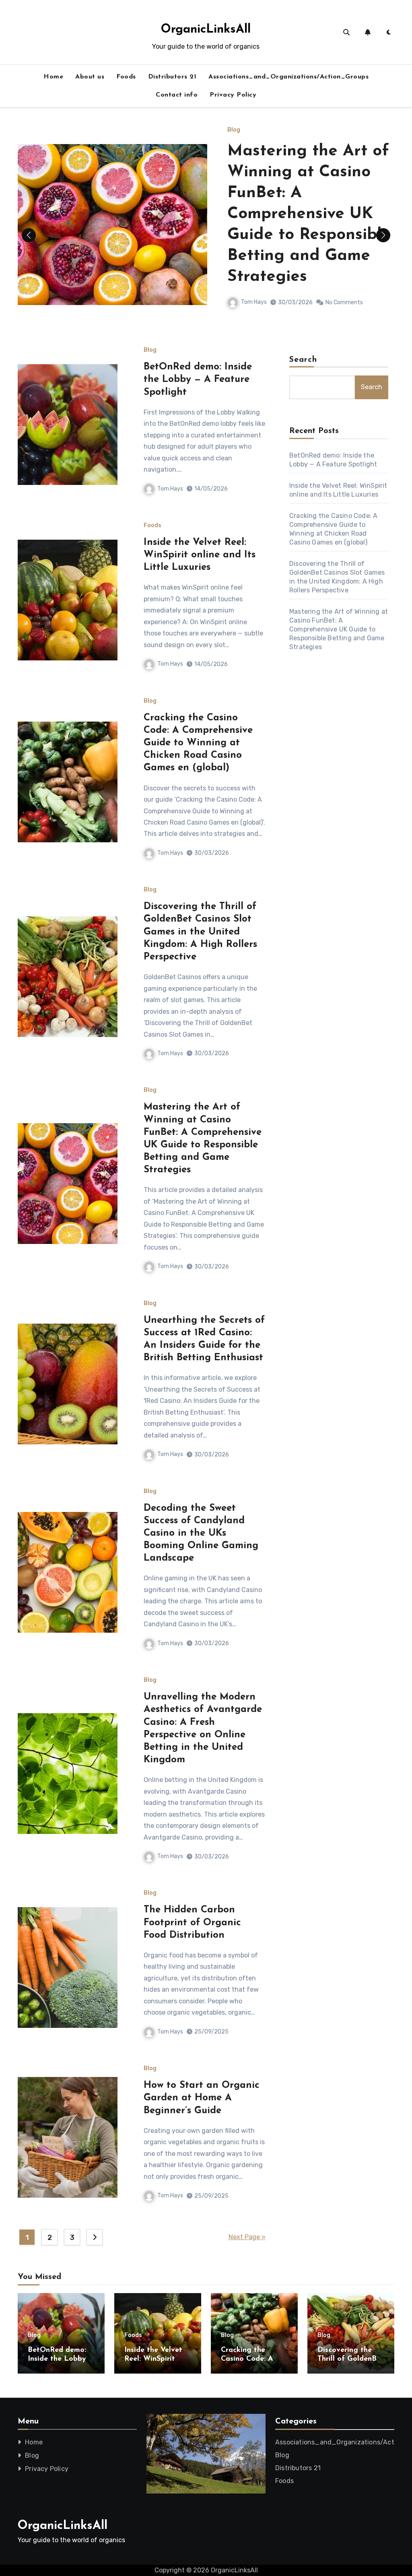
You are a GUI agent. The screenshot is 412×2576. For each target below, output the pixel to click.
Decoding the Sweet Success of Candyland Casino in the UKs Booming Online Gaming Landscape (201, 1533)
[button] (383, 235)
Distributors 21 (172, 77)
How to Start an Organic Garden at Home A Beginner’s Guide (202, 2098)
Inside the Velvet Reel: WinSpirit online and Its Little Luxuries (200, 555)
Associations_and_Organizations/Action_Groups (288, 77)
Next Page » (247, 2237)
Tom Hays (254, 243)
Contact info (177, 95)
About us (90, 77)
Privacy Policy (233, 95)
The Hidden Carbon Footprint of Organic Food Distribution (192, 1922)
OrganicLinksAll (206, 30)
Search (303, 360)
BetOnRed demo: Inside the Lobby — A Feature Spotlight (309, 197)
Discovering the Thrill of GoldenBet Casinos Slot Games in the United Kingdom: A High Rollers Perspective (200, 932)
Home (53, 77)
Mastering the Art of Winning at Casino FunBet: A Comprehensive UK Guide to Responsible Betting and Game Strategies (339, 629)
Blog (234, 155)
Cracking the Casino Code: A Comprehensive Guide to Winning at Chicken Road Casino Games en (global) (198, 743)
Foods (126, 77)
